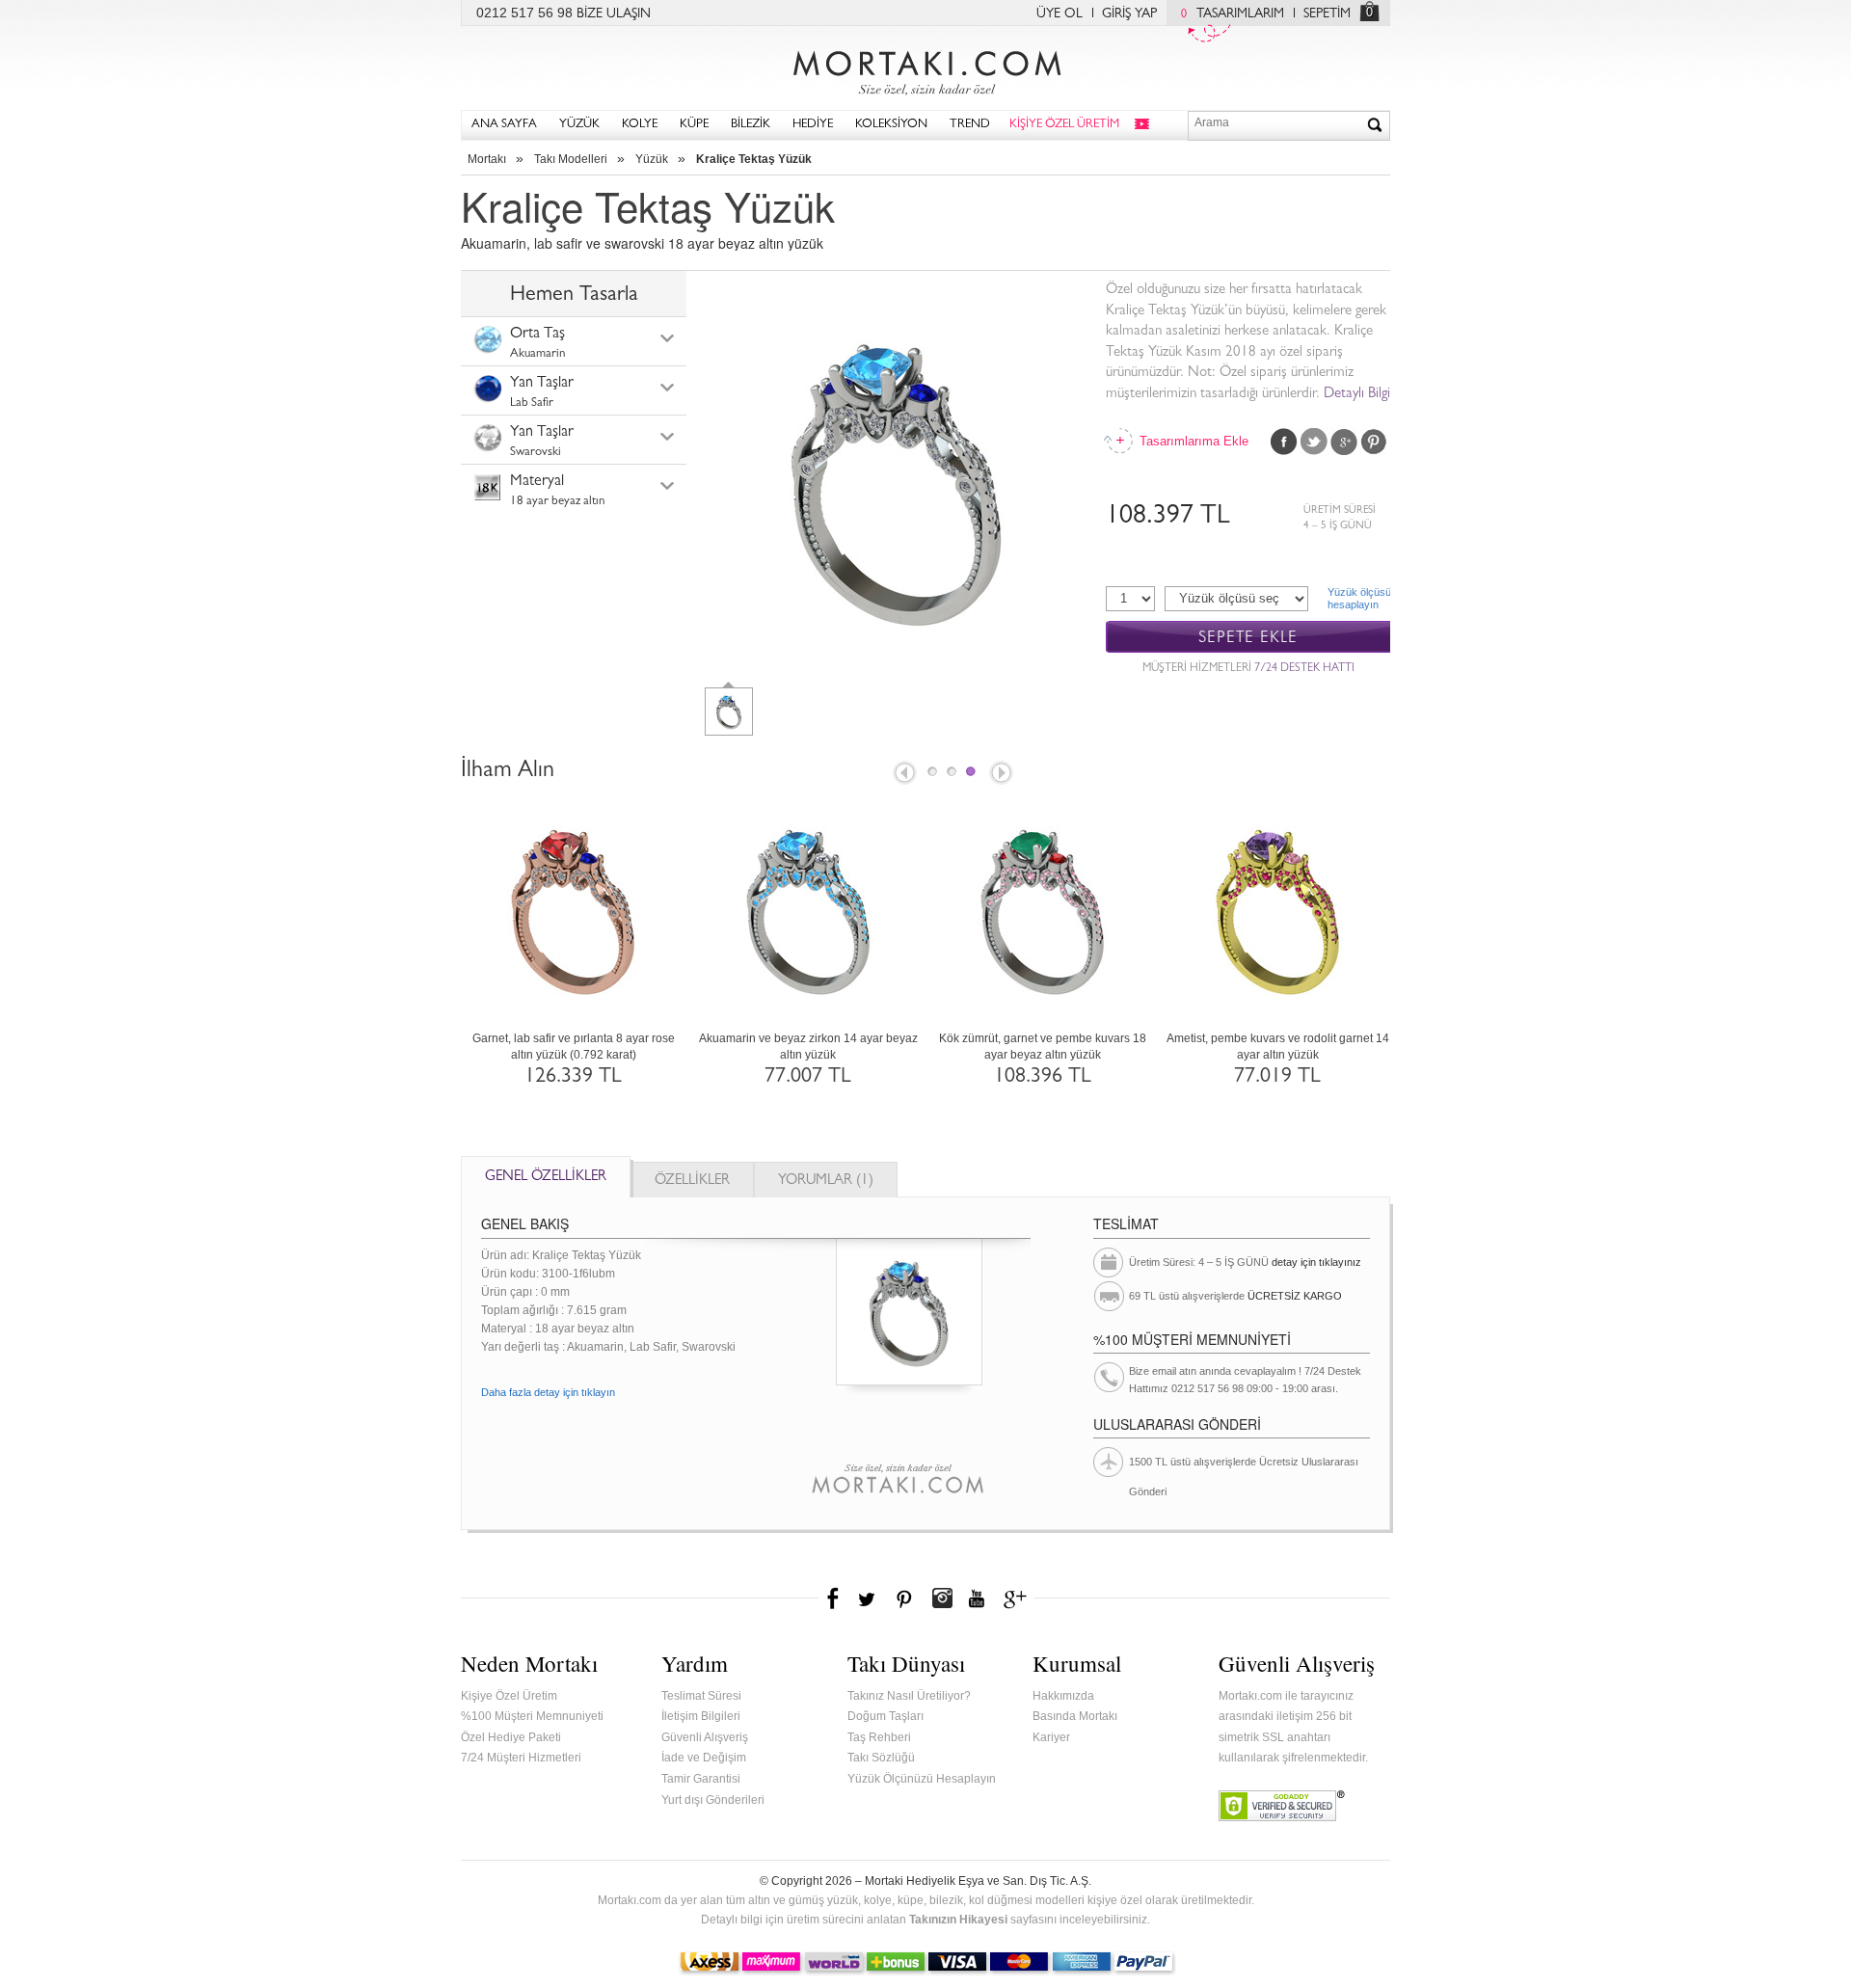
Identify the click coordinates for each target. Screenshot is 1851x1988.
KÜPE (694, 125)
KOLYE (640, 125)
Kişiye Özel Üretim (509, 1696)
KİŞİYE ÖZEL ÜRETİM (1064, 125)
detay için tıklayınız (1316, 1262)
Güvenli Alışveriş (705, 1737)
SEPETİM (1327, 14)
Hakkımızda (1063, 1696)
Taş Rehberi (879, 1737)
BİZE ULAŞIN (614, 14)
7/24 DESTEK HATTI (1304, 669)
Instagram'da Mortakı (942, 1598)
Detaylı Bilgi (1357, 395)
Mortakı (487, 159)
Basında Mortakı (1075, 1716)
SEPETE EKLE (1248, 638)
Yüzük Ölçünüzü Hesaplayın (922, 1779)
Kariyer (1051, 1737)
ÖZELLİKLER (692, 1182)
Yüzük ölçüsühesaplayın (1359, 598)
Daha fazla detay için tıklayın (548, 1392)
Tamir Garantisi (701, 1779)
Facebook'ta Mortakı (834, 1598)
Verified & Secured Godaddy (1282, 1806)
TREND (970, 125)
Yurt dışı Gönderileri (713, 1800)
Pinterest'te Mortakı (903, 1598)
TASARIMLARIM (1233, 14)
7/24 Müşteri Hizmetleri (521, 1758)
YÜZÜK (579, 125)
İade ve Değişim (704, 1758)
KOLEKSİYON (891, 125)
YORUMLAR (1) (826, 1182)
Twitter (1314, 442)
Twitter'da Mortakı (869, 1598)
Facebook (1284, 442)
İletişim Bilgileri (701, 1716)
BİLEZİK (751, 125)
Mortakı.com (925, 68)
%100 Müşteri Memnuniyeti (532, 1716)
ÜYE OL (1060, 14)
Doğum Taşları (885, 1716)
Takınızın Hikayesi (958, 1920)
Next (1003, 774)
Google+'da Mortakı (1018, 1598)
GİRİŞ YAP (1129, 14)
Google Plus (1344, 442)
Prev (903, 774)
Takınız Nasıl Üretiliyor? (909, 1696)
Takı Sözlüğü (881, 1758)
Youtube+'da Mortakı (977, 1598)
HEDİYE (813, 125)
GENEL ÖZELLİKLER (546, 1178)
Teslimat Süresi (701, 1696)
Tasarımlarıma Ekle (1193, 441)
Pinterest (1374, 442)
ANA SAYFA (504, 125)
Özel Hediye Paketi (511, 1737)
